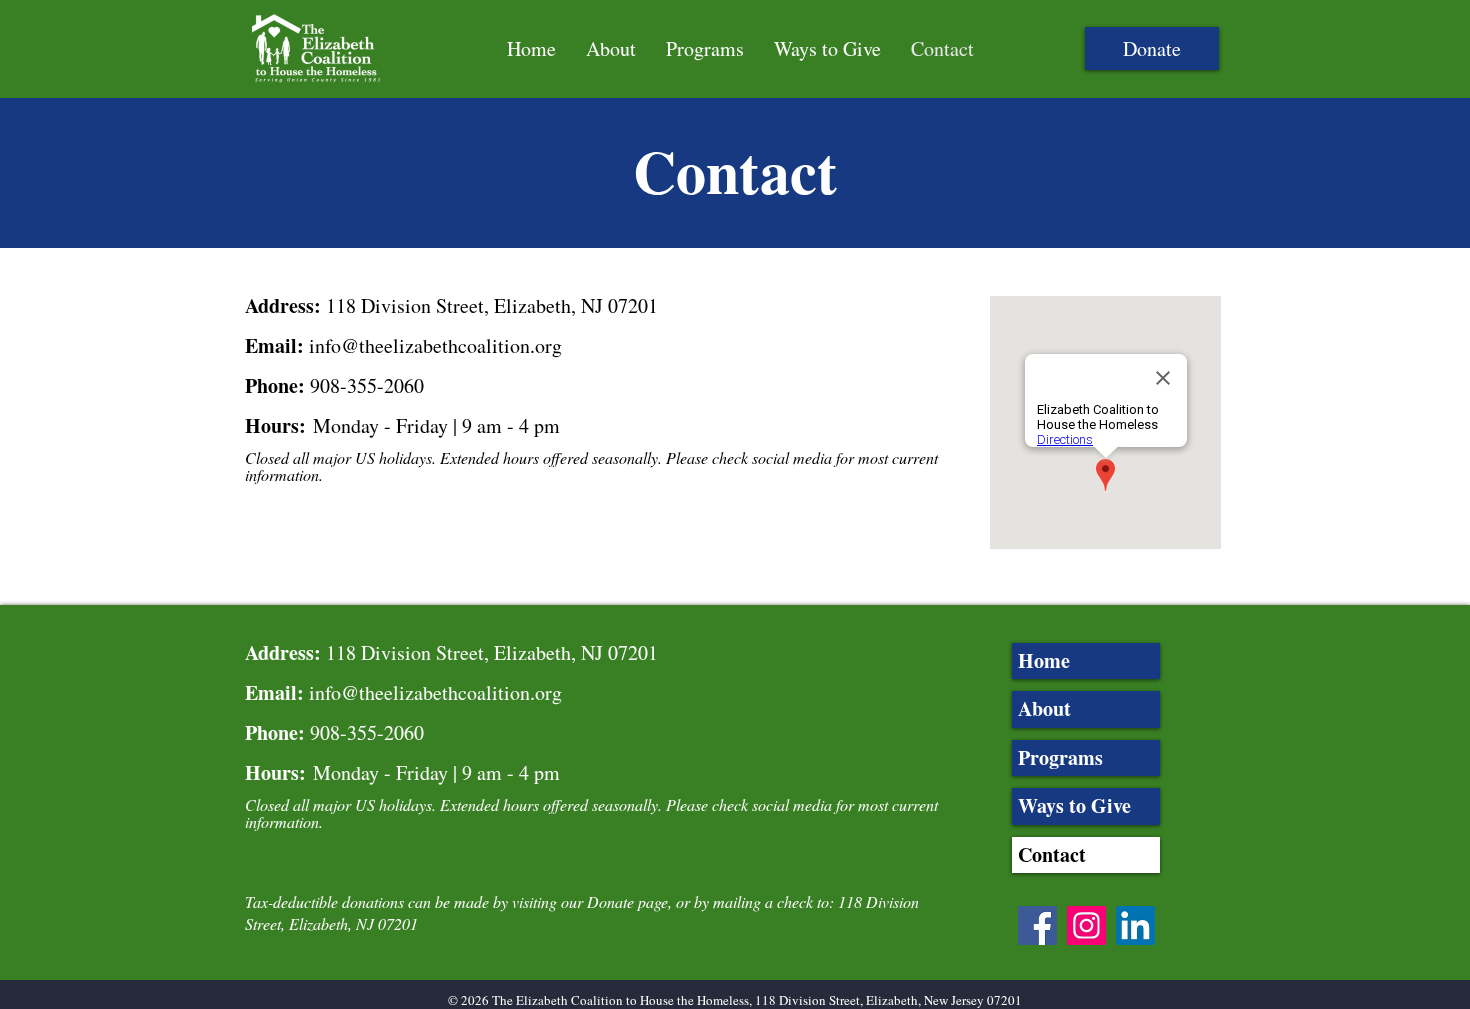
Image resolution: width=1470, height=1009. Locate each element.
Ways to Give (1074, 805)
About (1044, 708)
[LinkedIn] (1135, 925)
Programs (1060, 757)
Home (1044, 660)
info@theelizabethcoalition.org (435, 345)
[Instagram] (1086, 925)
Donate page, (629, 901)
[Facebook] (1037, 925)
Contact (1052, 854)
